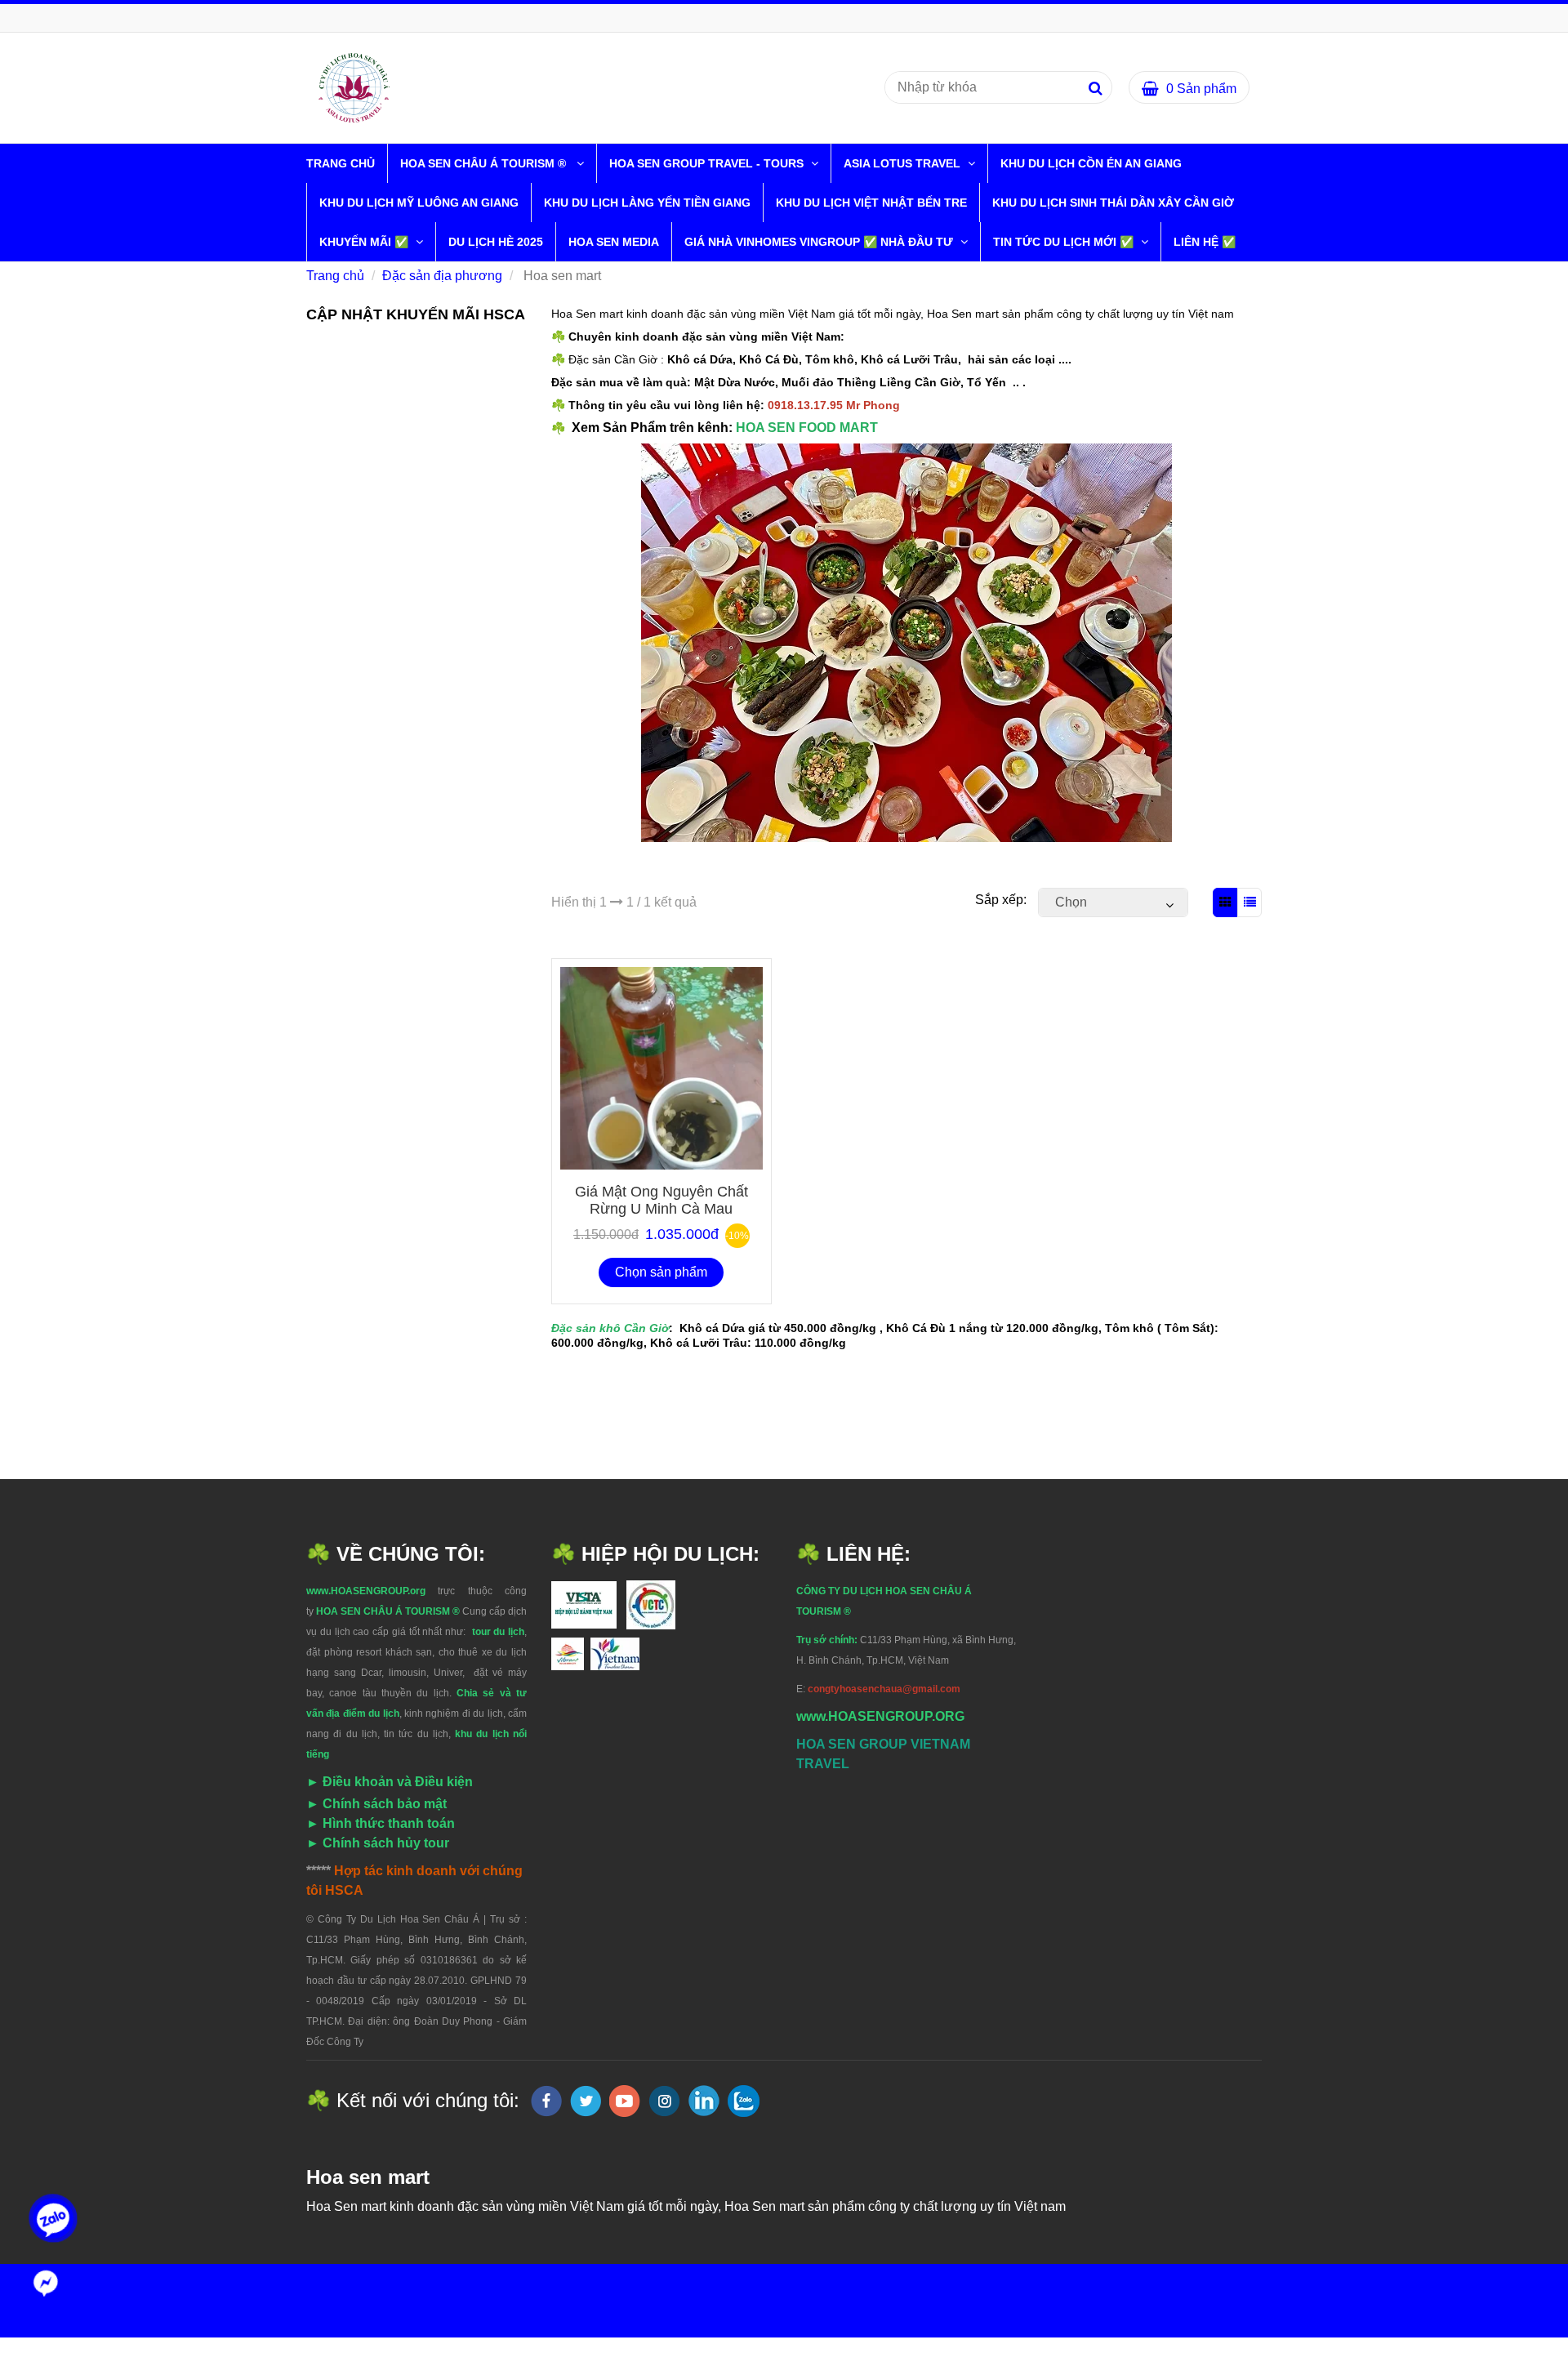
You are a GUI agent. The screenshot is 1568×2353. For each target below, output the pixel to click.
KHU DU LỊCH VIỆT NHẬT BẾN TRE (871, 203)
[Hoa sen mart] (354, 87)
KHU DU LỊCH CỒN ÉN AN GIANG (1091, 163)
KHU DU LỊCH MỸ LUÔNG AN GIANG (419, 203)
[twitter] (586, 2101)
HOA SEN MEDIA (614, 242)
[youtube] (625, 2101)
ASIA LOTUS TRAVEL (904, 163)
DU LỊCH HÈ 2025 (496, 242)
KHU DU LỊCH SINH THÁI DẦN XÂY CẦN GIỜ (1113, 203)
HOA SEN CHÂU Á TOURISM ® (486, 163)
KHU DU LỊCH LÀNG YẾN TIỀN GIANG (647, 203)
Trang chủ (341, 163)
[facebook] (546, 2101)
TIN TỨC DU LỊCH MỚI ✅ (1065, 242)
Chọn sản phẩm (661, 1272)
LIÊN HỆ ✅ (1205, 242)
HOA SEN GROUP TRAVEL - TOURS (708, 163)
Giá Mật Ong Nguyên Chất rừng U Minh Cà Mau (661, 1200)
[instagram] (664, 2101)
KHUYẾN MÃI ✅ (365, 242)
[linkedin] (704, 2101)
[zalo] (744, 2101)
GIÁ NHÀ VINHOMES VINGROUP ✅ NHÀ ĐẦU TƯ (820, 242)
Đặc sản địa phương (442, 276)
